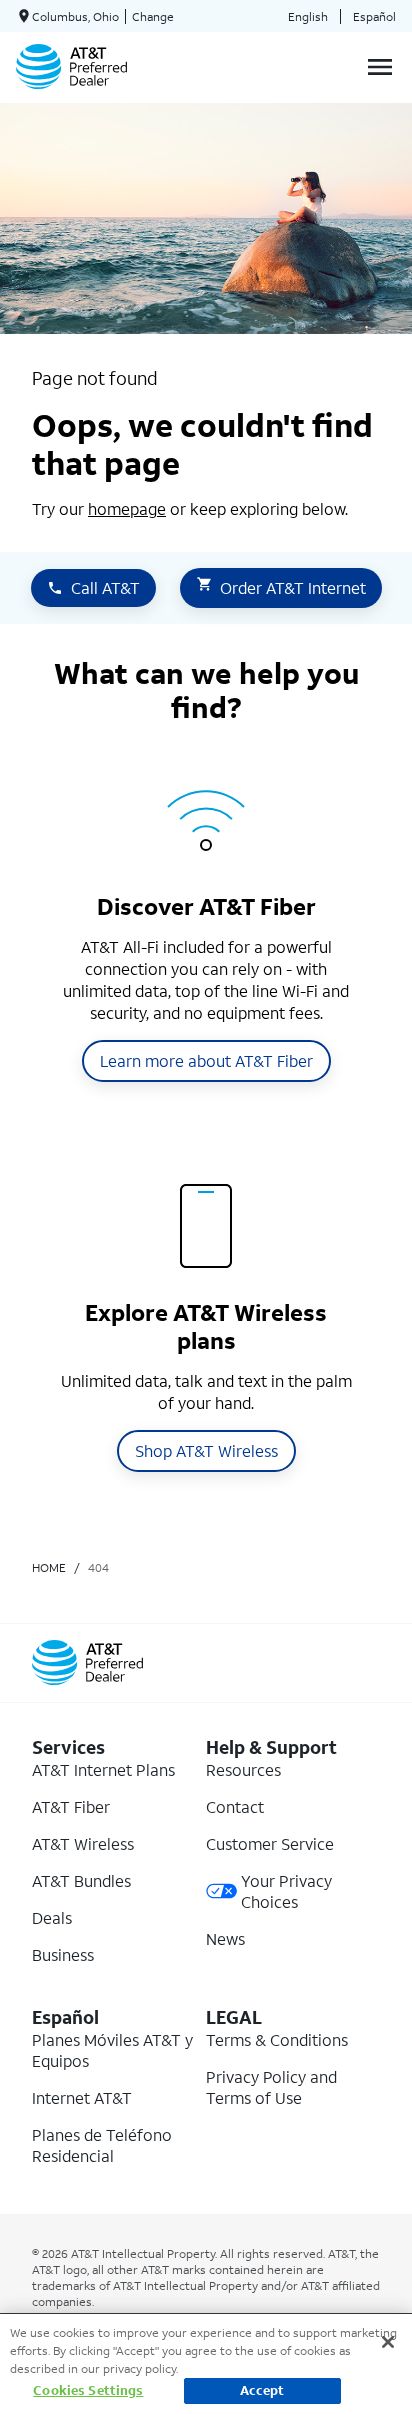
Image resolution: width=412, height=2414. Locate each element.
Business (63, 1954)
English (308, 16)
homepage (127, 508)
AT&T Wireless (83, 1843)
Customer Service (270, 1843)
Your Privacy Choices (286, 1891)
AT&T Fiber (71, 1806)
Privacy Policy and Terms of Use (271, 2087)
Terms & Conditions (277, 2039)
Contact (235, 1806)
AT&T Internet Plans (103, 1769)
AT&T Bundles (81, 1880)
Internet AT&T (82, 2097)
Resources (243, 1769)
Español (374, 16)
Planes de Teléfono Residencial (102, 2145)
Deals (52, 1917)
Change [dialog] (153, 16)
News (225, 1938)
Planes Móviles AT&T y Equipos (112, 2050)
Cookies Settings (88, 2390)
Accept (262, 2390)
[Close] (388, 2342)
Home (49, 1567)
